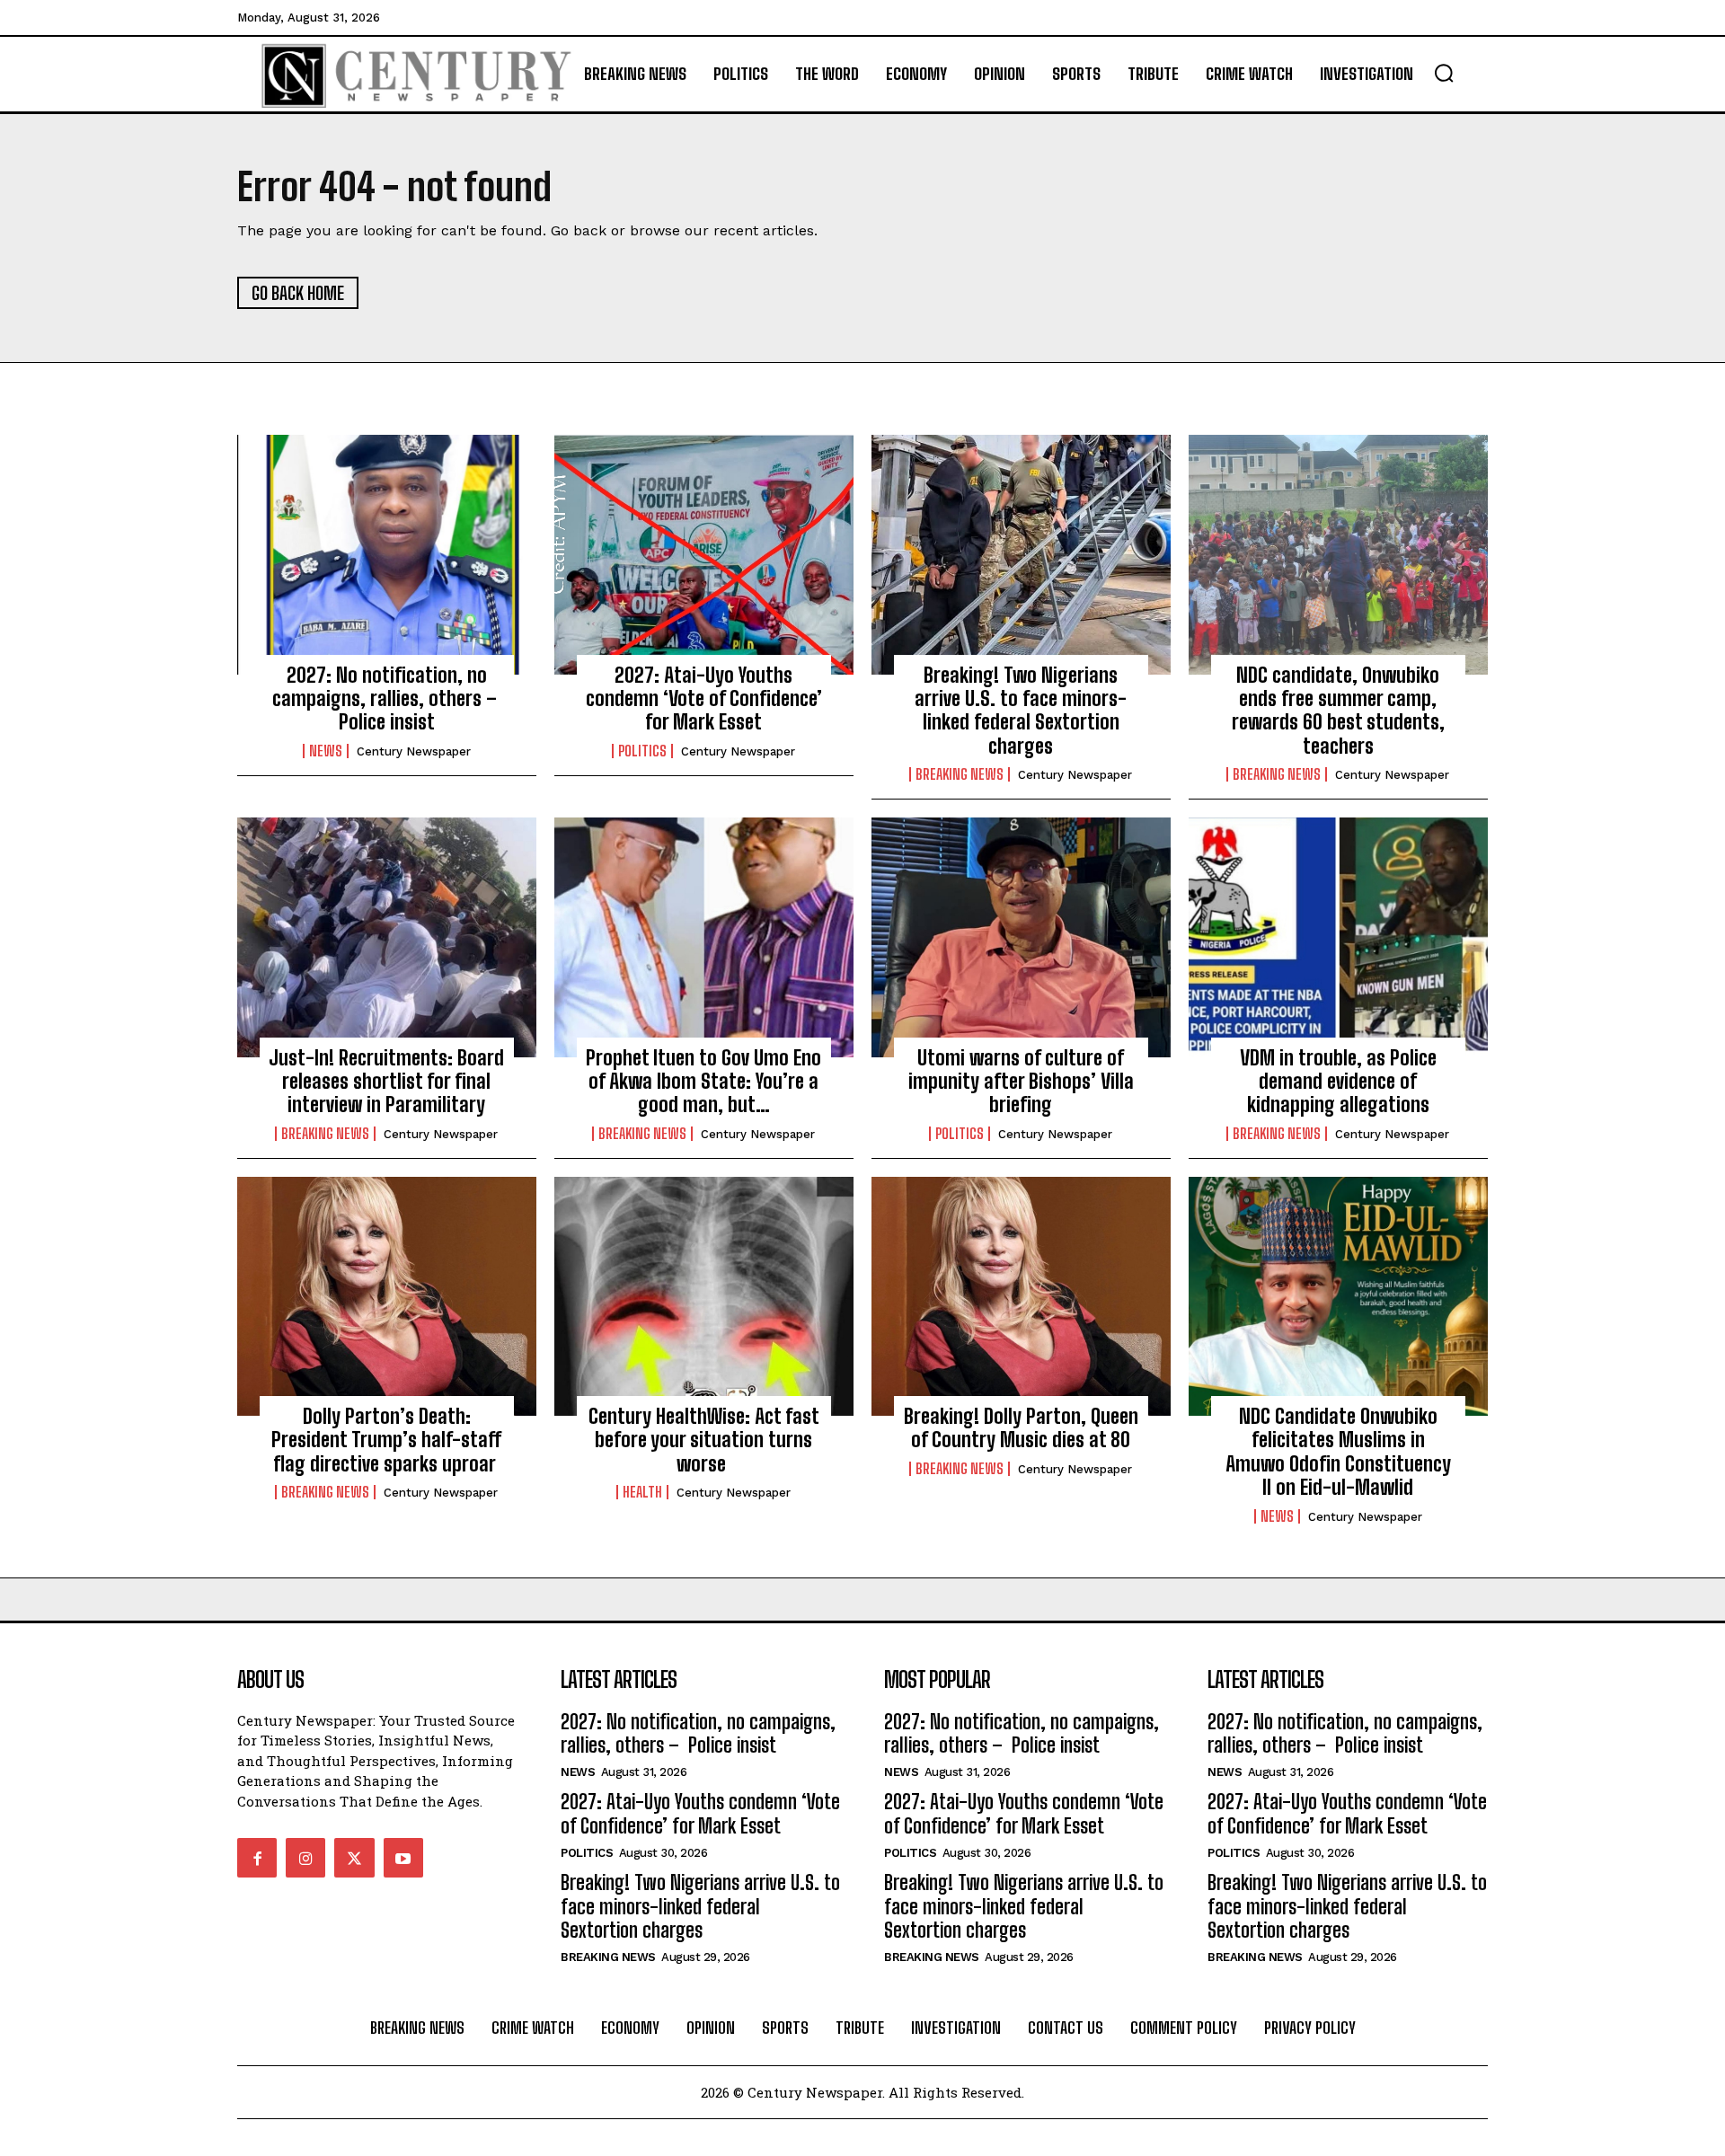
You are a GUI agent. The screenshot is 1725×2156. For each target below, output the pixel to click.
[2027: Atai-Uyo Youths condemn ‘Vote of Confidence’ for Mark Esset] (704, 554)
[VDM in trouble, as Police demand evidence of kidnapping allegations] (1338, 937)
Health (642, 1492)
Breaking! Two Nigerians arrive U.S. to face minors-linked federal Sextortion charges (1021, 711)
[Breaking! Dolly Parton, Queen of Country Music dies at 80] (1021, 1296)
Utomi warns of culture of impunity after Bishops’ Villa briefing (1021, 1082)
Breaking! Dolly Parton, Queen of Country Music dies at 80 (1021, 1428)
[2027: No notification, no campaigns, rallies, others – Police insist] (387, 554)
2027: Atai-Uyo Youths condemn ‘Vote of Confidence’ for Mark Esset (704, 699)
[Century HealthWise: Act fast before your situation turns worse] (704, 1296)
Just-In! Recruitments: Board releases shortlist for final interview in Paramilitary (386, 1082)
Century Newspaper (414, 751)
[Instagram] (305, 1858)
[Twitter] (354, 1858)
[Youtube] (403, 1858)
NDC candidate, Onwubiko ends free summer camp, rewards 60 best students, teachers (1338, 711)
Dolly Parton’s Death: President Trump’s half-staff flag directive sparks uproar (386, 1440)
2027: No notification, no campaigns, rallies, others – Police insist (387, 699)
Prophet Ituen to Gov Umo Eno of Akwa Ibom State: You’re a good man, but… (703, 1082)
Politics (642, 751)
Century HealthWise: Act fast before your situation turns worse (704, 1440)
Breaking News (960, 774)
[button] (1444, 73)
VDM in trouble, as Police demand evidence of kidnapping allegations (1338, 1082)
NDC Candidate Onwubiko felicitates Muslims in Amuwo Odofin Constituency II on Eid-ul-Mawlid (1338, 1452)
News (326, 751)
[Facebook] (257, 1858)
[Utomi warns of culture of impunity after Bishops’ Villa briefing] (1021, 937)
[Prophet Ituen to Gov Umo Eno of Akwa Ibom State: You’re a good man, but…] (704, 937)
